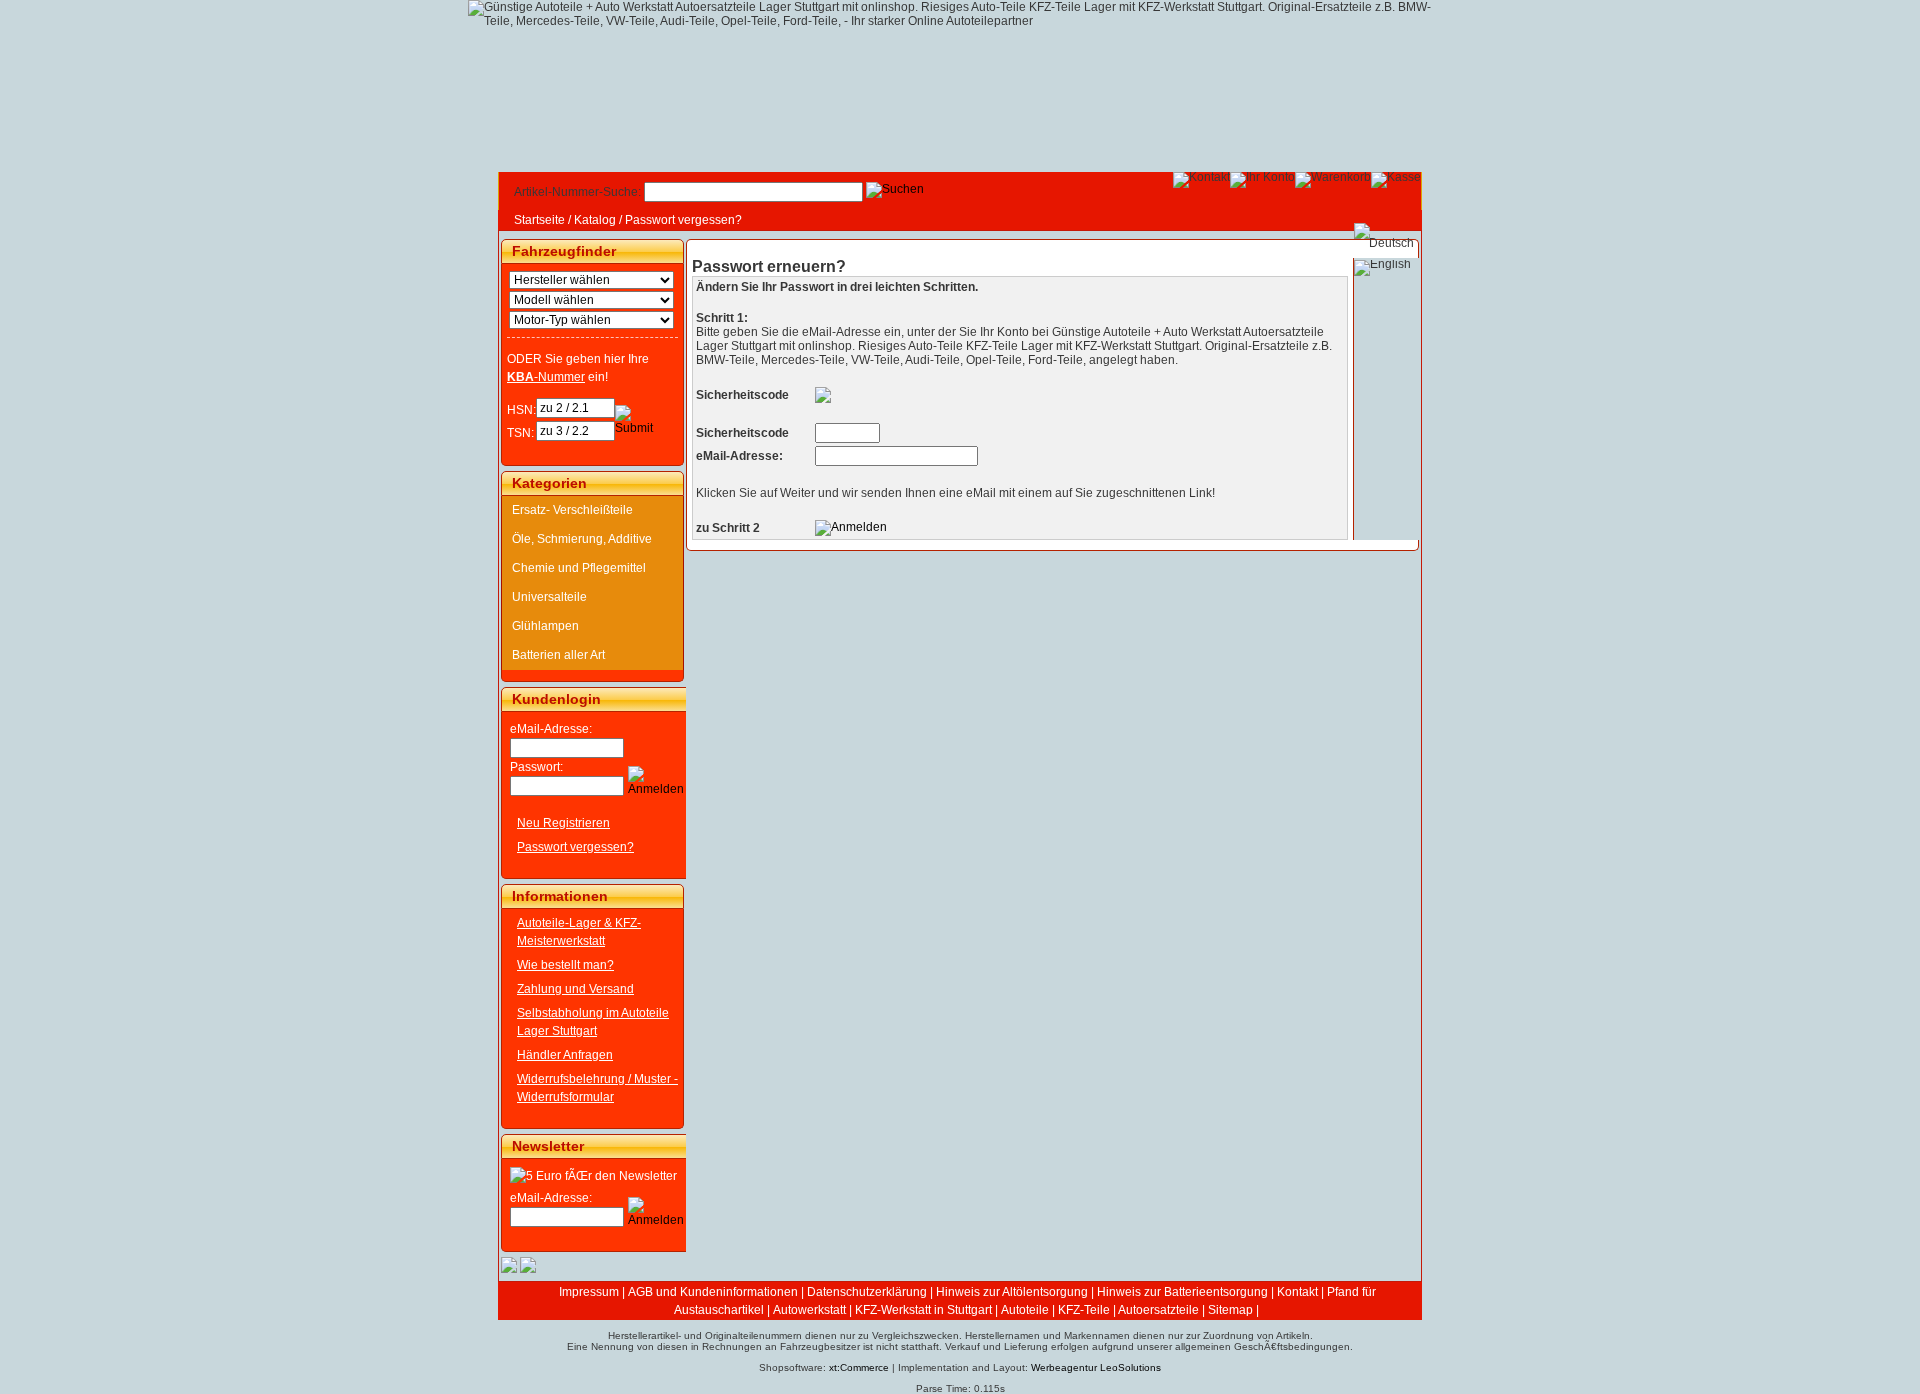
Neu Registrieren (563, 823)
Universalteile (549, 597)
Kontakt (1297, 1292)
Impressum (589, 1292)
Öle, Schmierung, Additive (582, 539)
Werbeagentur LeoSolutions (1096, 1367)
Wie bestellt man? (565, 965)
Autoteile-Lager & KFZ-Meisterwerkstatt (579, 932)
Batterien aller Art (558, 655)
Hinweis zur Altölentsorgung (1012, 1292)
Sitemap (1230, 1310)
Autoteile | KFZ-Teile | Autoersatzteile (1100, 1310)
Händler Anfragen (565, 1055)
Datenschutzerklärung (867, 1292)
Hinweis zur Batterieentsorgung (1182, 1292)
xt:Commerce (859, 1367)
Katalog (595, 220)
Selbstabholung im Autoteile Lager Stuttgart (593, 1022)
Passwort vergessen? (683, 220)
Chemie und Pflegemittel (579, 568)
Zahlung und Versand (575, 989)
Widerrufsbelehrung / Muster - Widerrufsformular (597, 1088)
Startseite (539, 220)
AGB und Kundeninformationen (713, 1292)
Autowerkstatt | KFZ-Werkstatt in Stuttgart (882, 1310)
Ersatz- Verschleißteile (572, 510)
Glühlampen (545, 626)
